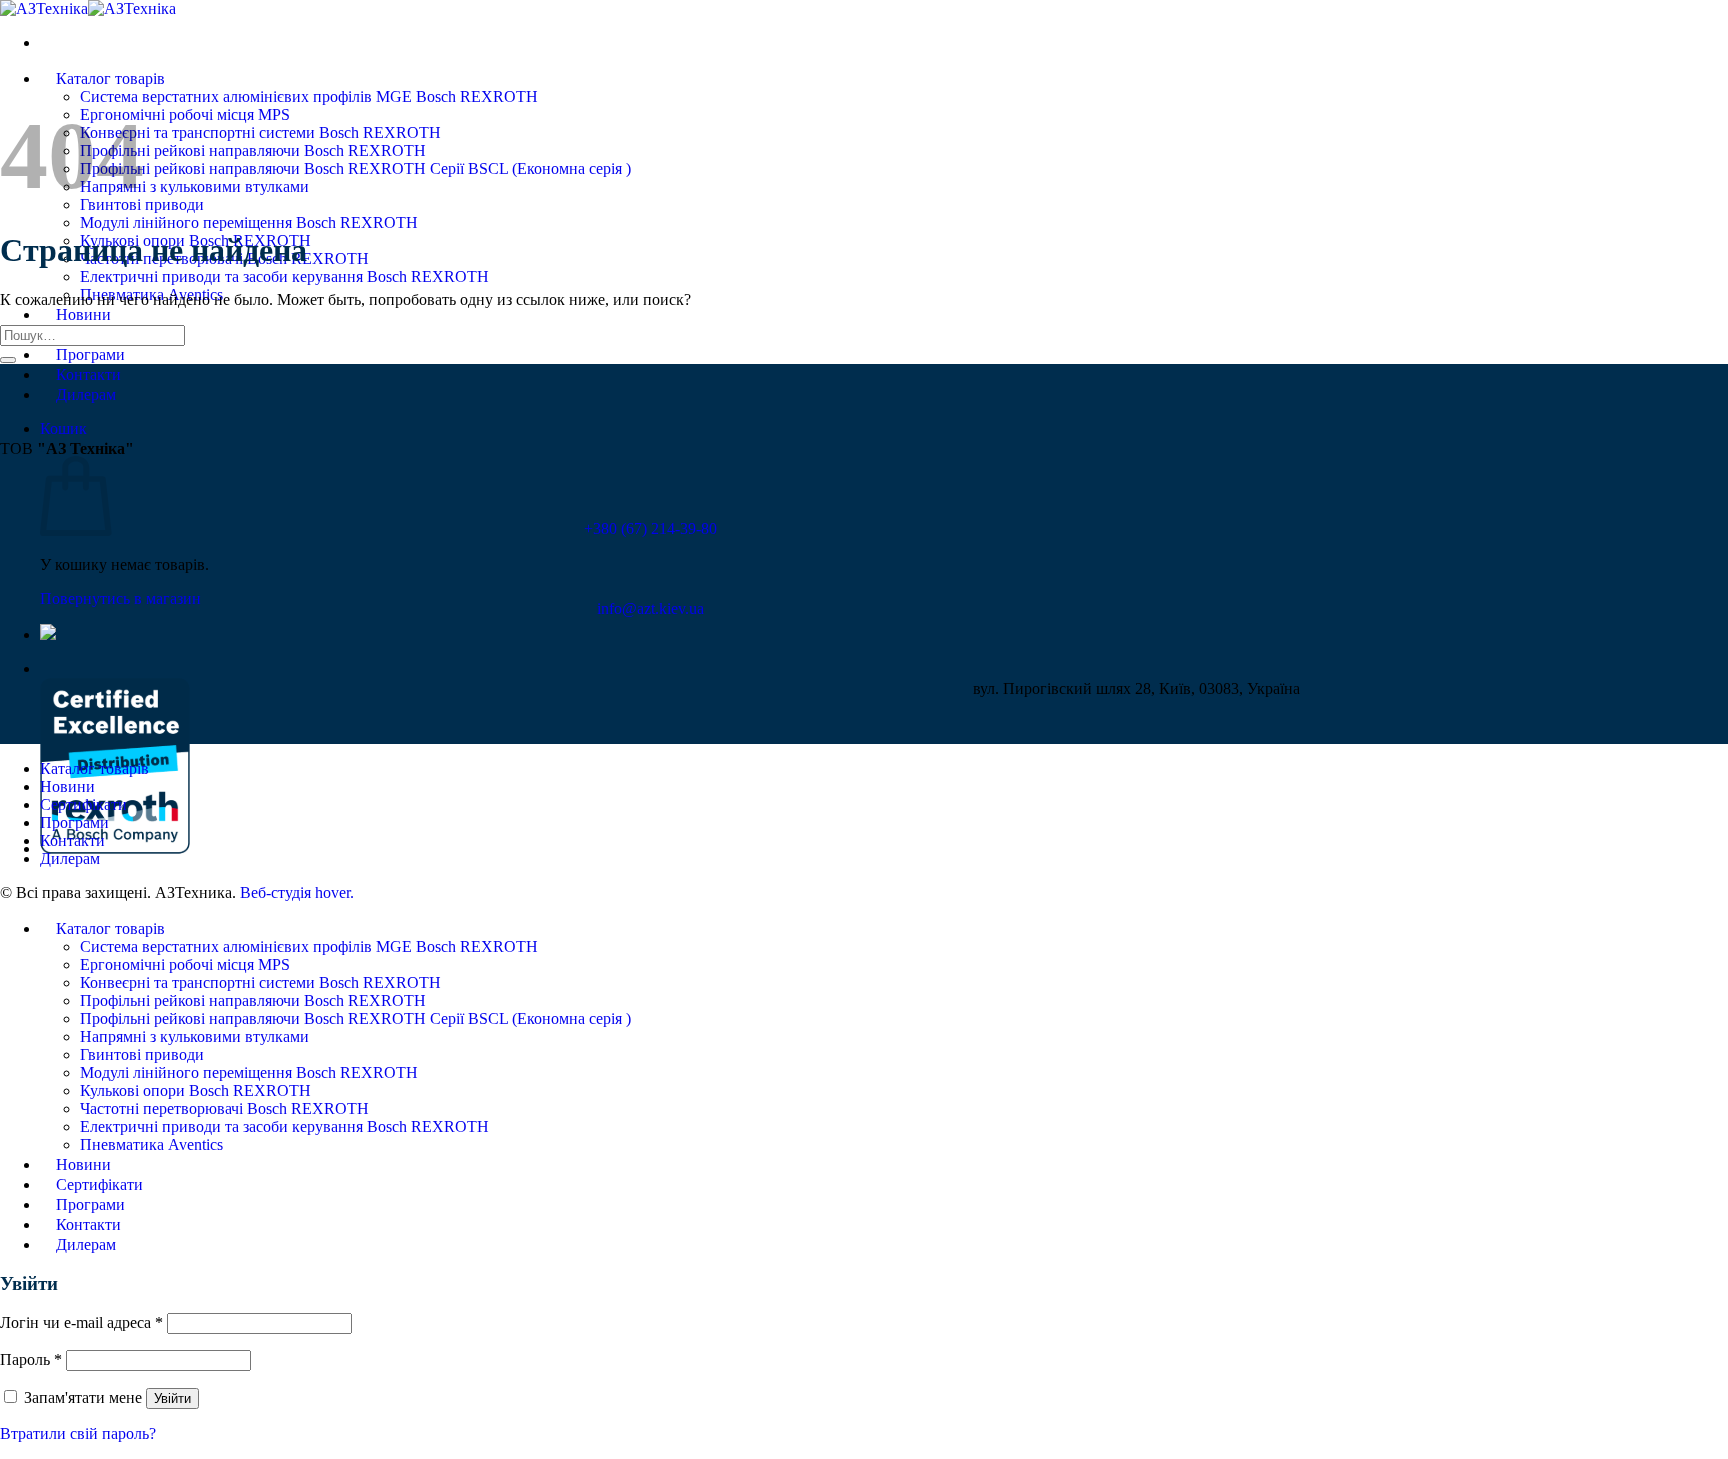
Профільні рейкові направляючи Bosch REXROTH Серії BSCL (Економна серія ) (355, 168)
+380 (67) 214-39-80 (650, 528)
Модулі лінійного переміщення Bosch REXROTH (249, 222)
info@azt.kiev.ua (650, 608)
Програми (90, 354)
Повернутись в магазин (120, 598)
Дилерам (86, 394)
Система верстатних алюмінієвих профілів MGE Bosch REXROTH (309, 96)
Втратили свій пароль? (78, 1433)
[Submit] (8, 360)
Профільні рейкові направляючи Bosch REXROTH (253, 150)
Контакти (88, 374)
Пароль (31, 1359)
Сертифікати (83, 804)
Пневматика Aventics (151, 1144)
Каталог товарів (110, 78)
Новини (83, 314)
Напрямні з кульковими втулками (194, 186)
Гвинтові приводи (142, 1054)
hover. (297, 892)
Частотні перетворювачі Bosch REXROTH (224, 1108)
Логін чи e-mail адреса (81, 1322)
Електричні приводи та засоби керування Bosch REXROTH (284, 276)
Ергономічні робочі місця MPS (185, 114)
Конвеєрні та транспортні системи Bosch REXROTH (260, 132)
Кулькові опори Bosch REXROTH (195, 1090)
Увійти (172, 1398)
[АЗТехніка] (88, 8)
